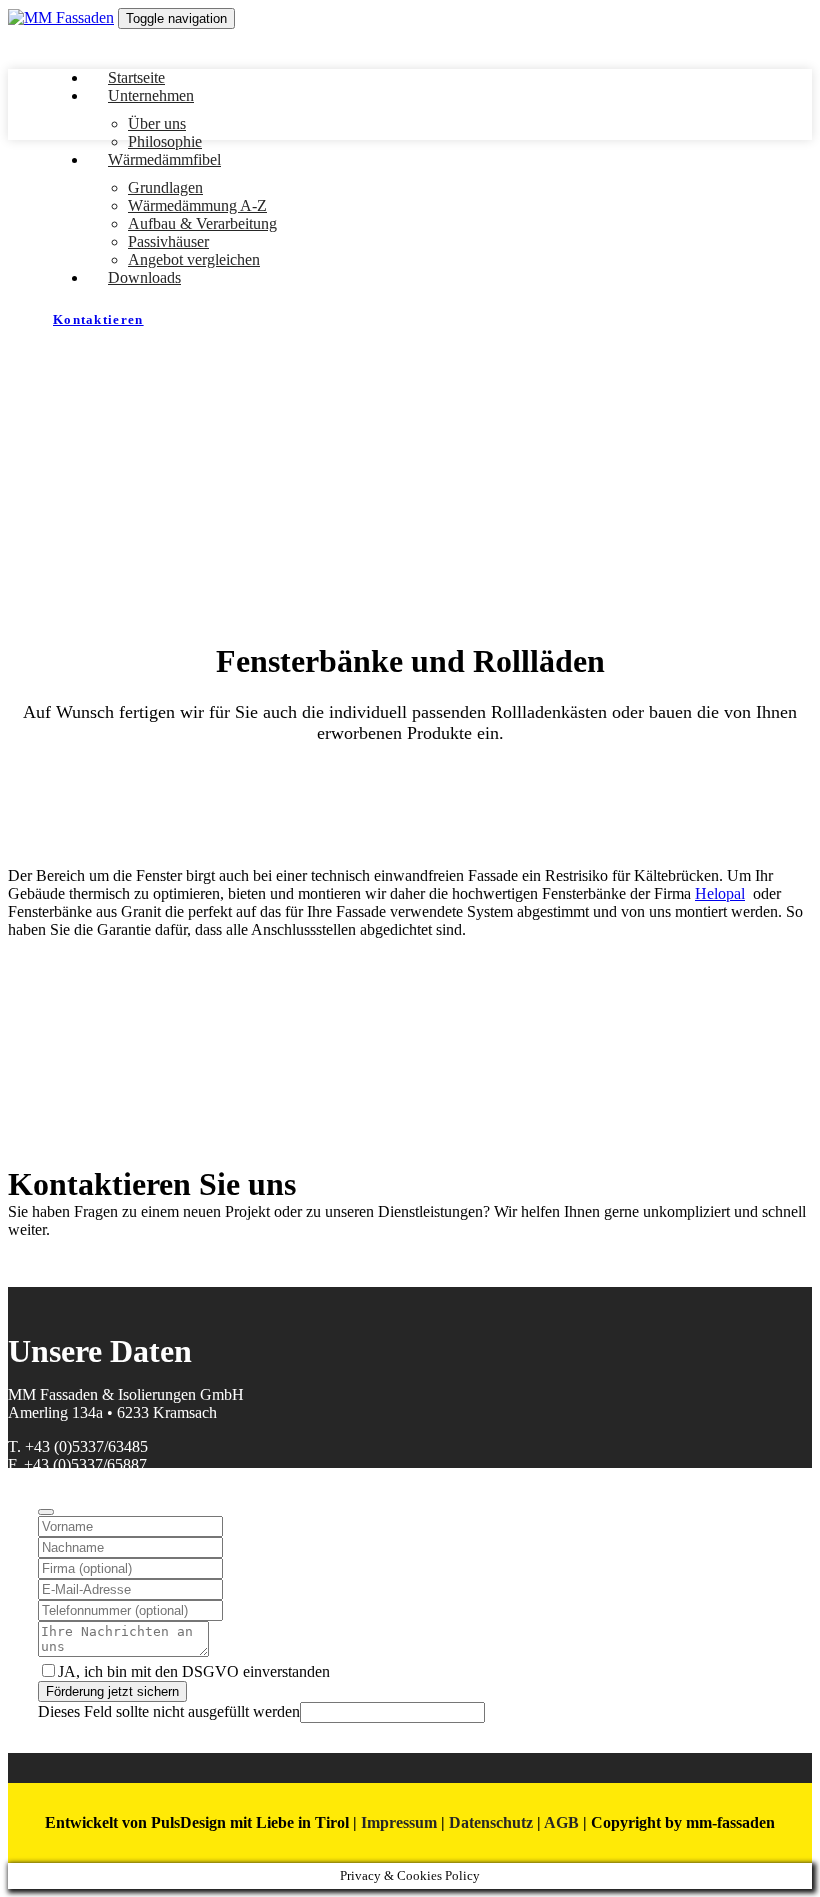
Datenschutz (491, 1822)
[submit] (46, 1512)
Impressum (399, 1822)
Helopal (720, 893)
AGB (561, 1822)
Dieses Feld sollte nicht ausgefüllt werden (169, 1711)
